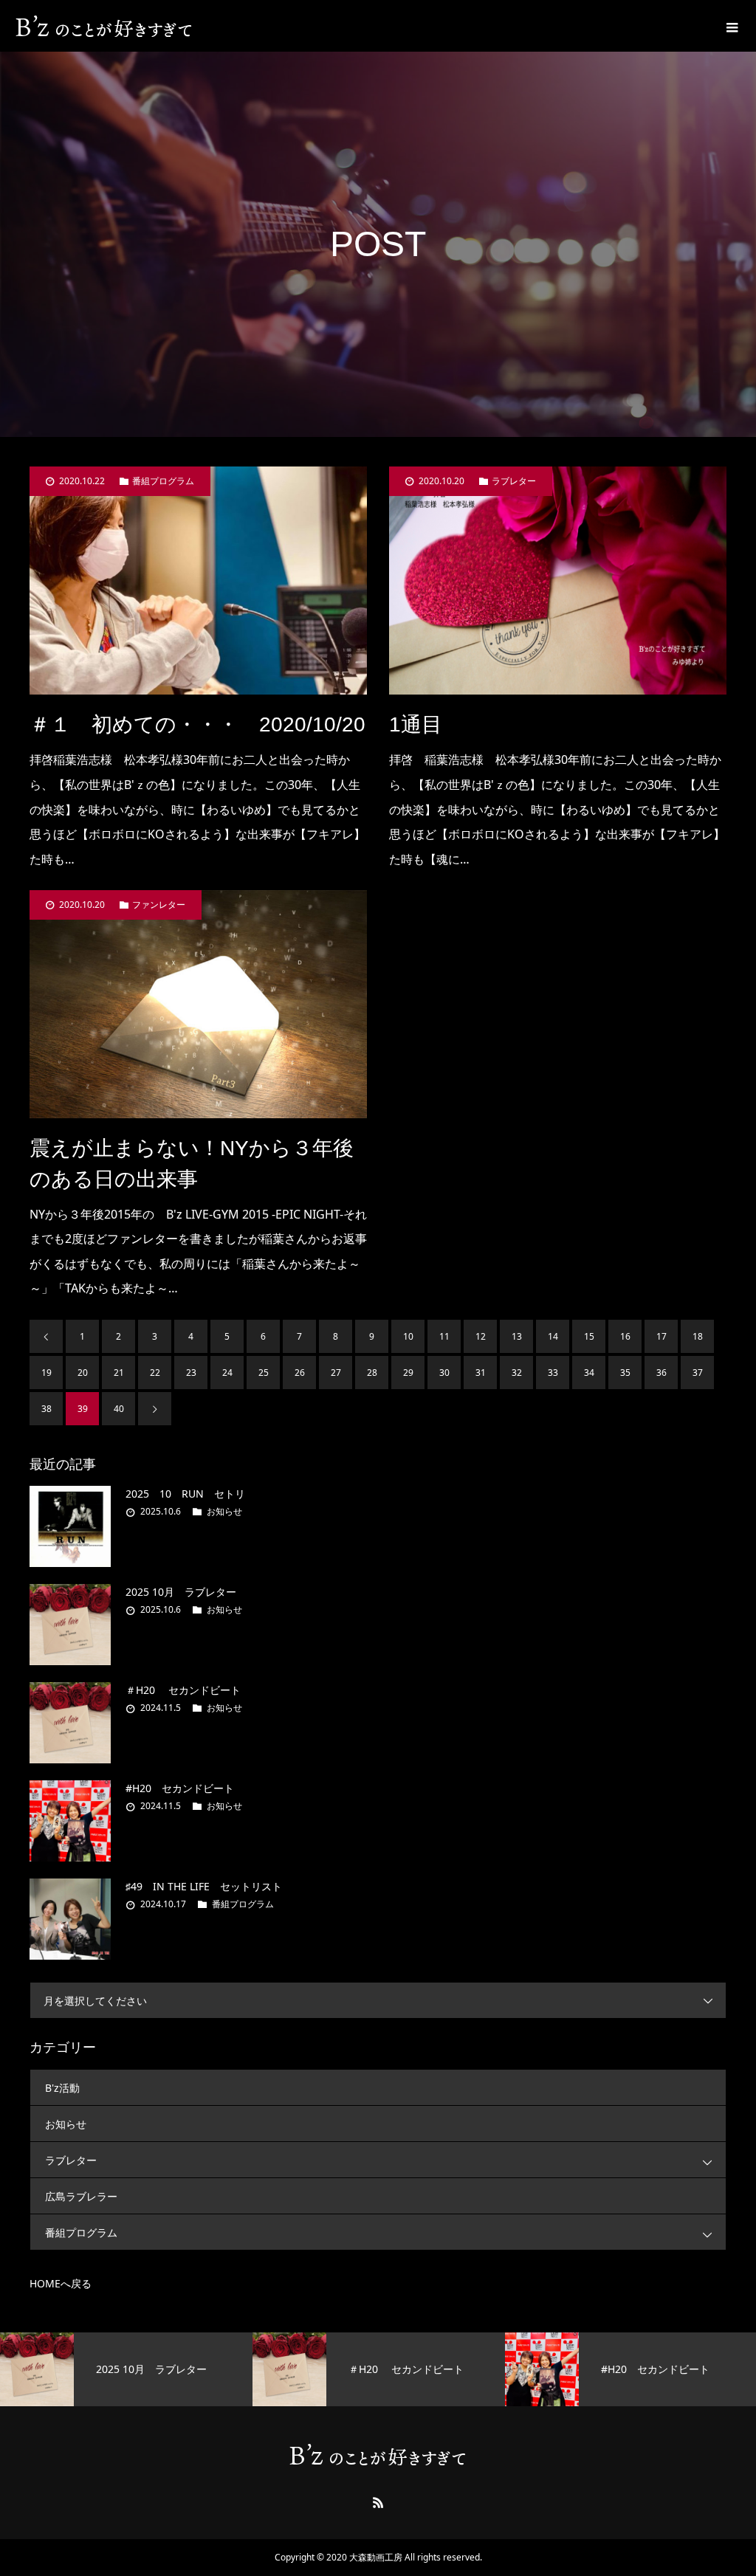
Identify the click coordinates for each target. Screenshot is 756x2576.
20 (83, 1373)
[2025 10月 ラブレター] (70, 1625)
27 (336, 1373)
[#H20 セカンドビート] (70, 1821)
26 (300, 1373)
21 (119, 1373)
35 (625, 1373)
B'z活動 (62, 2088)
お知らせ (224, 1511)
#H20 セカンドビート (180, 1788)
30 (444, 1373)
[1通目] (558, 581)
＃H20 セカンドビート (183, 1690)
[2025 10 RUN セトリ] (70, 1526)
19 (47, 1373)
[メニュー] (730, 26)
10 (408, 1336)
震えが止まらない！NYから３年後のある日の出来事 (192, 1164)
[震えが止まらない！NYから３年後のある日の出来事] (198, 1004)
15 (589, 1336)
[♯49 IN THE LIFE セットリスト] (70, 1919)
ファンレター (159, 905)
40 (119, 1409)
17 (661, 1336)
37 (698, 1373)
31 (481, 1373)
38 (47, 1409)
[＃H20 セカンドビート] (70, 1723)
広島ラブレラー (81, 2196)
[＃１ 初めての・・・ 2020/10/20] (198, 581)
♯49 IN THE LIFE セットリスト (204, 1886)
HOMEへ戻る (61, 2283)
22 (155, 1373)
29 (408, 1373)
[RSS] (378, 2502)
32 (517, 1373)
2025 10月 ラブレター (181, 1592)
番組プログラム (163, 481)
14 (553, 1336)
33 (553, 1373)
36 (661, 1373)
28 (372, 1373)
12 (481, 1336)
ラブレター (514, 481)
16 (625, 1336)
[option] (126, 2369)
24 (227, 1373)
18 (698, 1336)
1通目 (416, 724)
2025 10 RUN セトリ (185, 1494)
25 (264, 1373)
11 (444, 1336)
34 (589, 1373)
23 (191, 1373)
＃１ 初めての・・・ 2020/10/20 (197, 724)
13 (517, 1336)
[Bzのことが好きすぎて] (104, 26)
